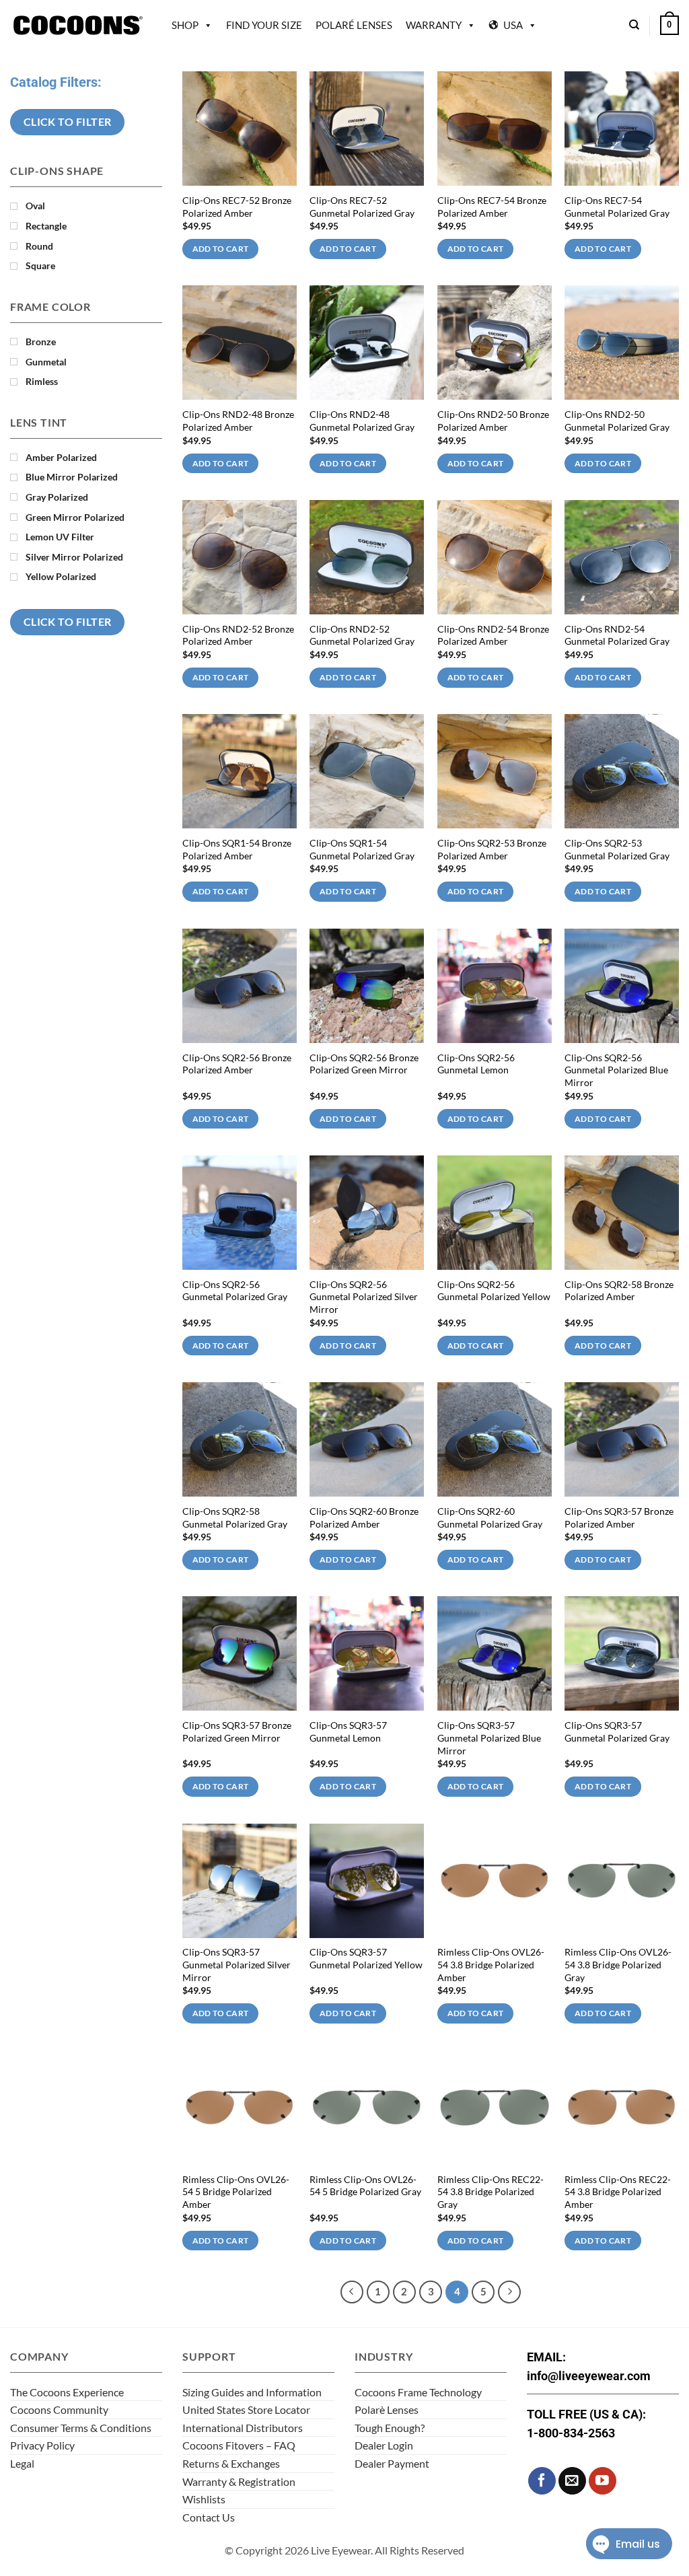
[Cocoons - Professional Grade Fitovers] (77, 25)
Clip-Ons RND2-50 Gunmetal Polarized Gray (617, 421)
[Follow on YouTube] (603, 2481)
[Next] (509, 2292)
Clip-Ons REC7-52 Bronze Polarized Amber (237, 207)
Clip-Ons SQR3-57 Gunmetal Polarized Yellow (366, 1958)
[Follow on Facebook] (542, 2481)
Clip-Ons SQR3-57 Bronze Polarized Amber (619, 1517)
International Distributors (243, 2428)
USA (513, 25)
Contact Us (209, 2517)
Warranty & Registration (239, 2481)
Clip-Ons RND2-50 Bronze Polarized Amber (493, 421)
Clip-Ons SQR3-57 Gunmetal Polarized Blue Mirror (489, 1738)
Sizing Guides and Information (252, 2392)
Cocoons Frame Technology (418, 2392)
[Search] (634, 25)
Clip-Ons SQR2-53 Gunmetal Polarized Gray (617, 849)
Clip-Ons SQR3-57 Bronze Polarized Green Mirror (237, 1731)
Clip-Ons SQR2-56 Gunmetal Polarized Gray (235, 1291)
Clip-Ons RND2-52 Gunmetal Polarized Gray (362, 635)
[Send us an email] (572, 2481)
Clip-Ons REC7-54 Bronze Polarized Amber (492, 207)
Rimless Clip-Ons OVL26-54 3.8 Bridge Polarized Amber (491, 1964)
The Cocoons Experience (67, 2392)
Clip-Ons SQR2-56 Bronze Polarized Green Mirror (364, 1064)
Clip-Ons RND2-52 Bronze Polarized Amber (238, 635)
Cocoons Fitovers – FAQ (239, 2445)
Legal (22, 2463)
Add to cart (221, 249)
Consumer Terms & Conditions (81, 2428)
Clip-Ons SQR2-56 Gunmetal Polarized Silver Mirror (364, 1297)
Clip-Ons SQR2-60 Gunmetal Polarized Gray (490, 1517)
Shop (185, 25)
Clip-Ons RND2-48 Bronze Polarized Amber (238, 421)
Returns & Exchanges (231, 2463)
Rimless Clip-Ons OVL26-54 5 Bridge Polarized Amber (236, 2192)
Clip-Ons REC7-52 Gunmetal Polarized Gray (362, 207)
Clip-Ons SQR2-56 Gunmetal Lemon (476, 1064)
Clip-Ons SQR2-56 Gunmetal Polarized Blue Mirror (616, 1070)
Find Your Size (264, 25)
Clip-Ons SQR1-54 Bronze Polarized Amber (237, 849)
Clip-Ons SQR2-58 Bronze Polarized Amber (619, 1291)
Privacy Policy (42, 2445)
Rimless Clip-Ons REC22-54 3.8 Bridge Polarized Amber (618, 2192)
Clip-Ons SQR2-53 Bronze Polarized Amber (492, 849)
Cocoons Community (59, 2409)
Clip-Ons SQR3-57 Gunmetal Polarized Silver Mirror (237, 1964)
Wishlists (204, 2499)
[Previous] (352, 2292)
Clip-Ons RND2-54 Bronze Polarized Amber (493, 635)
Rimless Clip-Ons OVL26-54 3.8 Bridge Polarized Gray (618, 1964)
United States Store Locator (246, 2409)
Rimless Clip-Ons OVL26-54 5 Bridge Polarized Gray (365, 2186)
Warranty (434, 25)
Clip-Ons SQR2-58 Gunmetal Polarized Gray (235, 1517)
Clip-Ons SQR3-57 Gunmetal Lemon (348, 1731)
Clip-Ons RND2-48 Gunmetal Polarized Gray (362, 421)
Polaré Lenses (354, 25)
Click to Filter (68, 122)
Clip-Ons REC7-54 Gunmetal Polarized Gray (617, 207)
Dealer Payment (392, 2463)
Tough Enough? (390, 2428)
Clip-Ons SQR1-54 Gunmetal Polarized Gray (362, 849)
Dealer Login (384, 2445)
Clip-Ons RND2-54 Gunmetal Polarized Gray (617, 635)
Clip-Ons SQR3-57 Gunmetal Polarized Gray (617, 1731)
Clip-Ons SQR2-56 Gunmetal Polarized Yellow (494, 1291)
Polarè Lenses (387, 2409)
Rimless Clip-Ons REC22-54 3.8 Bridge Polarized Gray (491, 2192)
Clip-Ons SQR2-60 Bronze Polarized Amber (364, 1517)
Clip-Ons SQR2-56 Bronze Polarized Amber (237, 1064)
